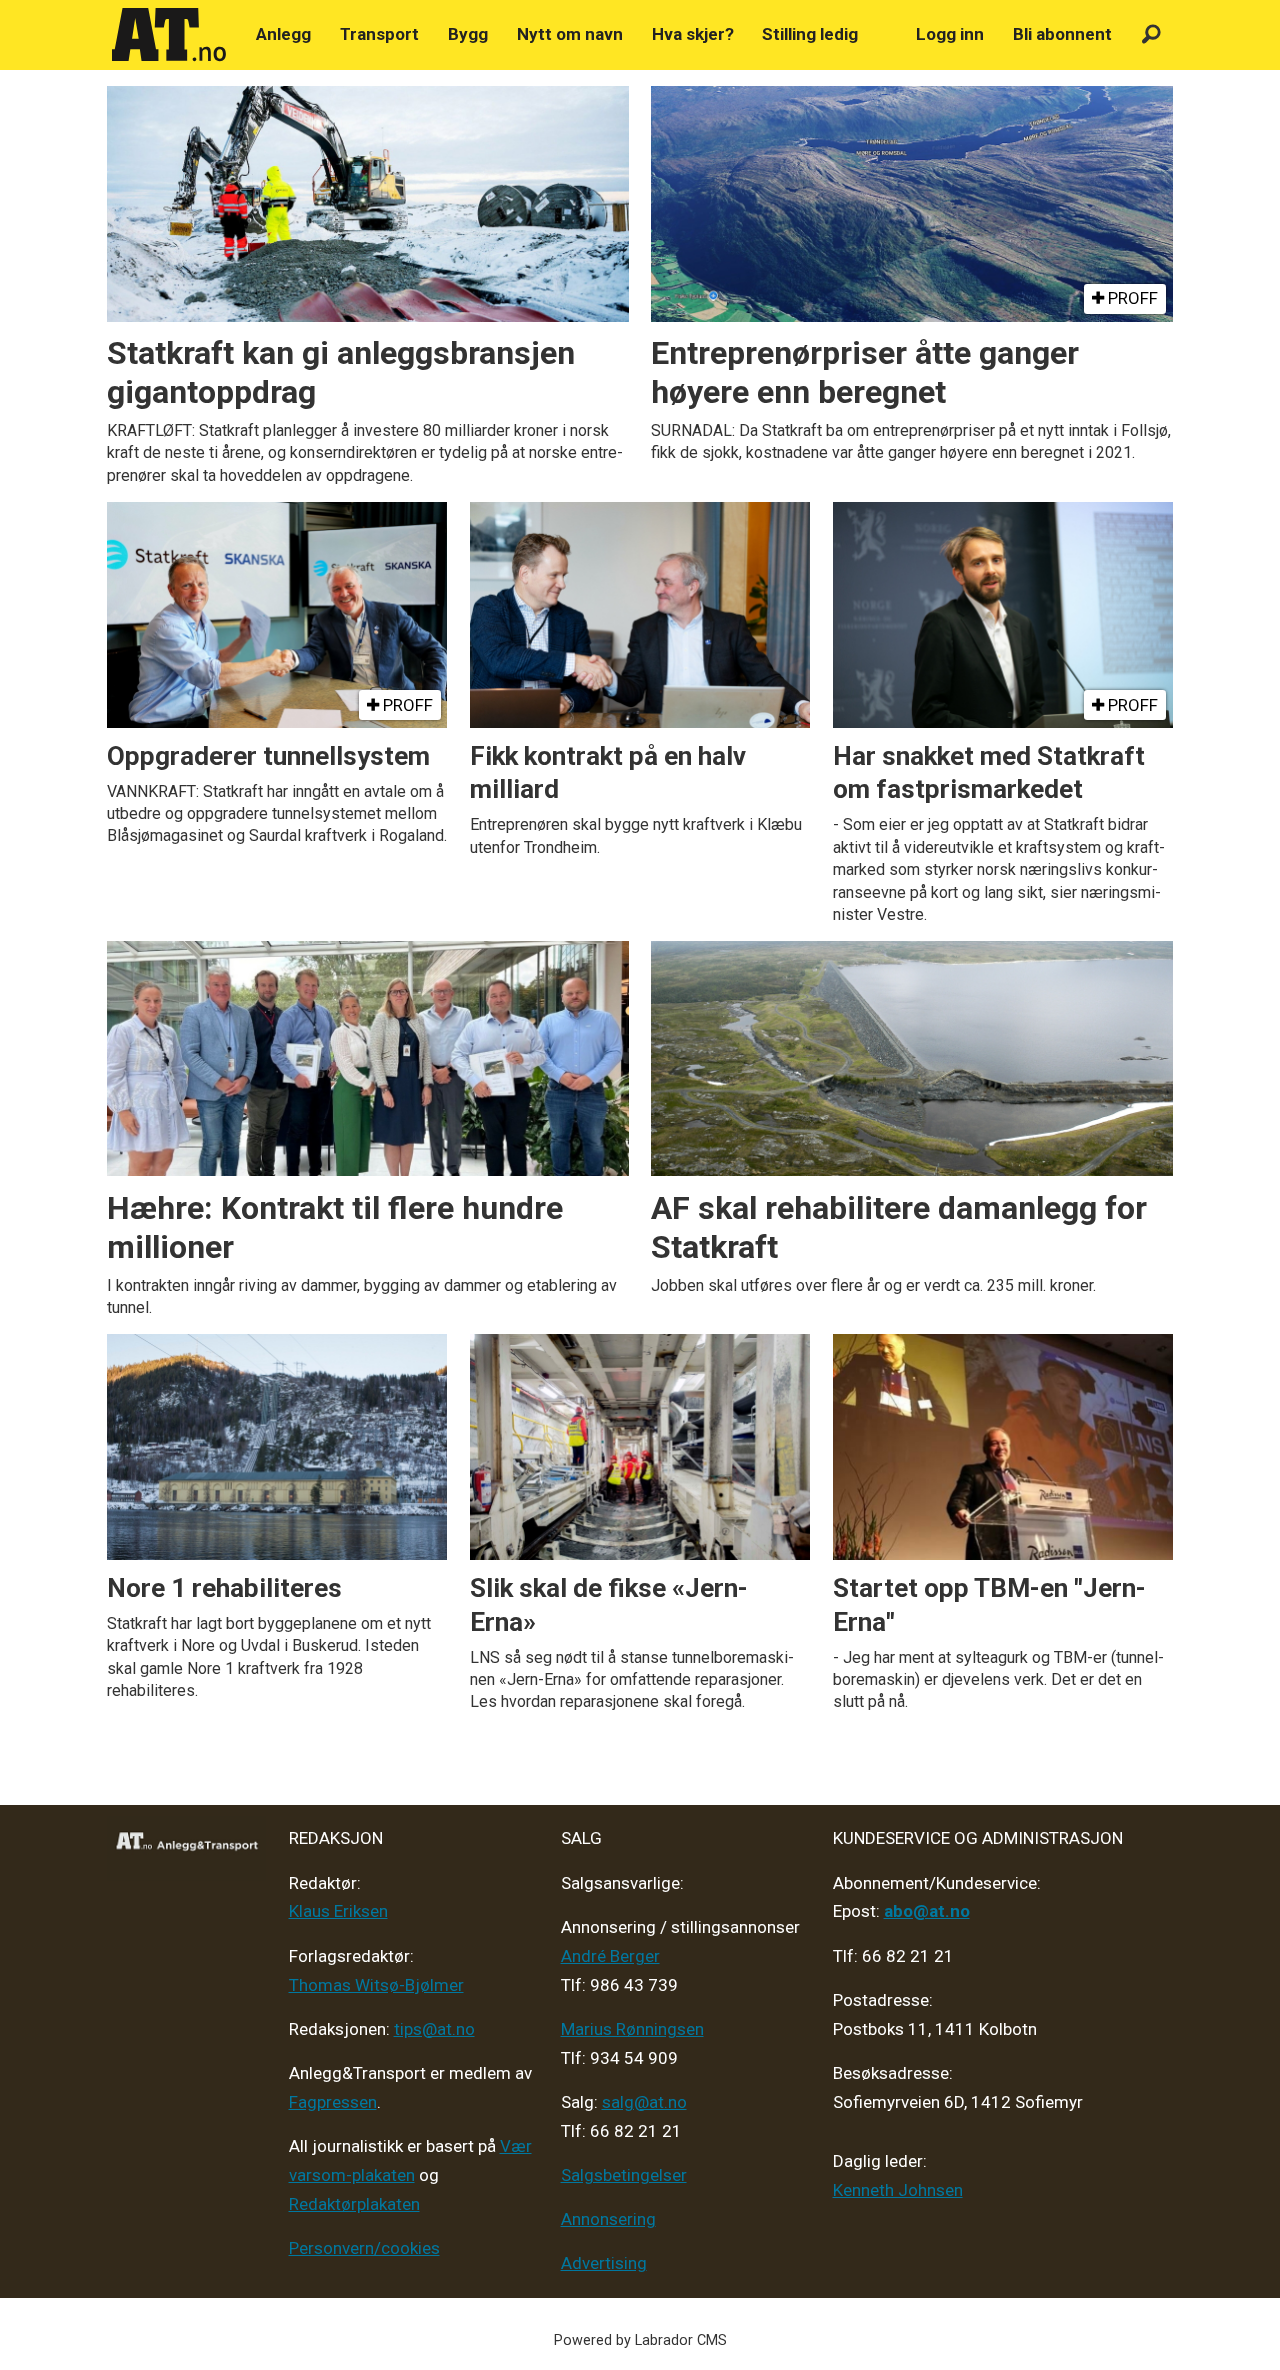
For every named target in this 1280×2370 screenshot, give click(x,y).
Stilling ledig (810, 34)
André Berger (610, 1956)
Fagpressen (333, 2102)
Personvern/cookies (364, 2248)
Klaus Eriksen (338, 1911)
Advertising (604, 2263)
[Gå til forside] (169, 35)
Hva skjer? (693, 34)
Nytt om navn (570, 34)
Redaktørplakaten (354, 2204)
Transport (379, 34)
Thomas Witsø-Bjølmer (376, 1985)
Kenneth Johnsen (898, 2190)
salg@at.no (644, 2102)
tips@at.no (434, 2029)
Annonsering (608, 2219)
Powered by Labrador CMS (640, 2340)
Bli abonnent (1062, 34)
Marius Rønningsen (632, 2029)
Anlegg (283, 34)
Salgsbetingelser (624, 2175)
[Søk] (1151, 34)
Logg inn (950, 34)
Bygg (468, 34)
